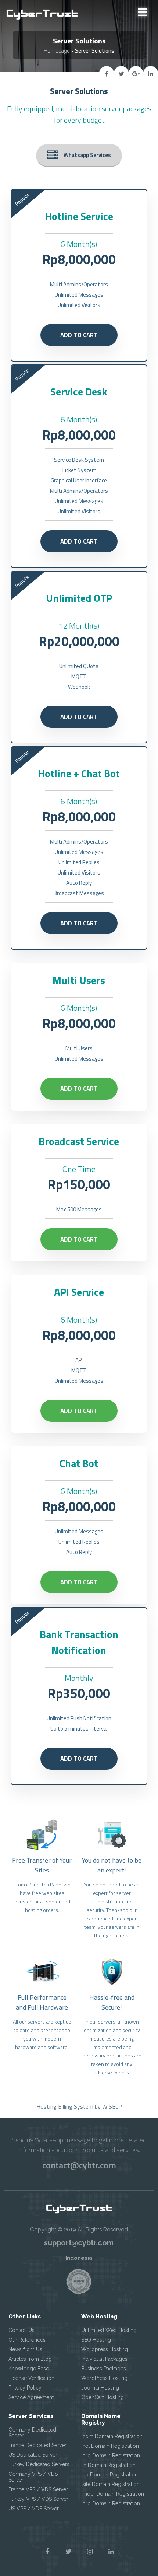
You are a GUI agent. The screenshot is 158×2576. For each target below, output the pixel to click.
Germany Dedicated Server (32, 2433)
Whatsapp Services (87, 155)
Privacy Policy (25, 2388)
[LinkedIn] (111, 2552)
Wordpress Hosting (105, 2349)
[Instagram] (90, 2552)
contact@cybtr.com (79, 2165)
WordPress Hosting (104, 2378)
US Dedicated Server (33, 2455)
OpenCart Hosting (103, 2397)
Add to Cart (79, 335)
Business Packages (104, 2369)
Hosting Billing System (65, 2106)
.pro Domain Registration (111, 2503)
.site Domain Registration (110, 2484)
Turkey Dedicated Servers (39, 2464)
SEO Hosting (96, 2340)
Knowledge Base (29, 2369)
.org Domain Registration (111, 2455)
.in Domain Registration (108, 2465)
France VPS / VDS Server (38, 2489)
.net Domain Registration (110, 2446)
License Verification (31, 2378)
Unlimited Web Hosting (109, 2330)
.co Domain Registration (109, 2475)
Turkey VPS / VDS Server (38, 2499)
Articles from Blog (30, 2359)
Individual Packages (104, 2359)
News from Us (25, 2349)
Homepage (57, 51)
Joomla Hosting (100, 2388)
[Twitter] (68, 2552)
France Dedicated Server (37, 2445)
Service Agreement (31, 2397)
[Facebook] (47, 2552)
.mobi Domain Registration (113, 2494)
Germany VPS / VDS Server (33, 2477)
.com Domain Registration (112, 2436)
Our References (27, 2340)
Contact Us (21, 2330)
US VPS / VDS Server (34, 2509)
